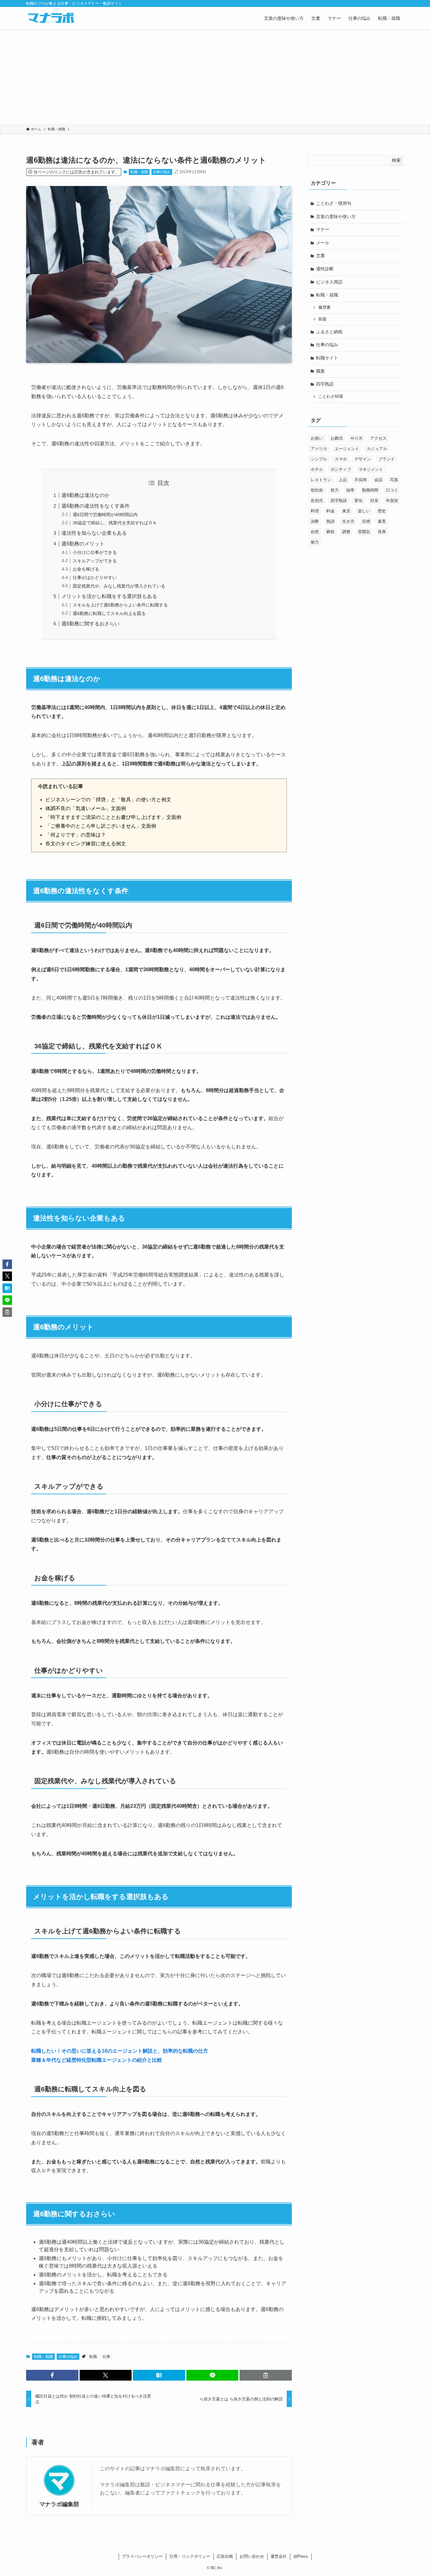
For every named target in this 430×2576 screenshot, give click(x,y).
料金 (331, 511)
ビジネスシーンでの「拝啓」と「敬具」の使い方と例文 (108, 800)
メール (323, 243)
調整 (346, 532)
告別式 (317, 501)
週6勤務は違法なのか (85, 495)
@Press (301, 2556)
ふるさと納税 (329, 332)
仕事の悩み (162, 172)
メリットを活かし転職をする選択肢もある (109, 596)
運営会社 (279, 2556)
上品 (343, 480)
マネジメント (371, 469)
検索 (396, 160)
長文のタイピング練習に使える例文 (86, 844)
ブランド (387, 459)
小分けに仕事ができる (95, 552)
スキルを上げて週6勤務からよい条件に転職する (120, 605)
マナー (323, 229)
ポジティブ (341, 469)
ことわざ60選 (331, 397)
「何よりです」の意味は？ (76, 835)
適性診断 (325, 269)
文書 (320, 256)
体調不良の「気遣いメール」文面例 (86, 808)
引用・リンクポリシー (190, 2556)
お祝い (317, 438)
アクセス (378, 438)
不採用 (361, 480)
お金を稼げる (86, 569)
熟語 (331, 521)
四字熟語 (325, 384)
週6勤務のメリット (83, 544)
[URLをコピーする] (266, 2375)
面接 (322, 319)
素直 (382, 521)
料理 (315, 511)
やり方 (356, 438)
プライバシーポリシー (142, 2556)
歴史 (382, 511)
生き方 (348, 521)
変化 (359, 501)
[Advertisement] (215, 77)
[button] (52, 2375)
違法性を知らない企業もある (94, 533)
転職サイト (327, 358)
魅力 (315, 542)
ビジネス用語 (329, 282)
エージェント (347, 449)
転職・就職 (139, 172)
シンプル (319, 459)
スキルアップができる (95, 561)
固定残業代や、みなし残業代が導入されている (119, 586)
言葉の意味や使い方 (336, 217)
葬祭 (331, 532)
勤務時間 (370, 490)
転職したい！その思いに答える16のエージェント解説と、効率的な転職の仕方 (120, 2051)
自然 (315, 532)
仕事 (106, 2357)
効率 (350, 490)
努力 (335, 490)
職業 (320, 371)
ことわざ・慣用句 (334, 203)
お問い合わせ (252, 2556)
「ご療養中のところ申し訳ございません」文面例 (101, 826)
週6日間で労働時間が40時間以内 (105, 515)
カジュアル (377, 449)
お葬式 (337, 438)
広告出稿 (225, 2556)
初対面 (317, 490)
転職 (93, 2357)
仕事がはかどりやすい (95, 578)
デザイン (363, 459)
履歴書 (324, 307)
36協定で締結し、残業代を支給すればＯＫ (115, 523)
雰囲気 (364, 532)
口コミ (392, 490)
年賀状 (392, 501)
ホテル (317, 469)
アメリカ (319, 449)
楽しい (364, 511)
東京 (346, 511)
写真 (394, 480)
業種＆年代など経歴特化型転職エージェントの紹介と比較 (97, 2060)
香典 (382, 532)
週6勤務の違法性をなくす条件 (96, 506)
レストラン (321, 480)
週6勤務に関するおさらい (91, 624)
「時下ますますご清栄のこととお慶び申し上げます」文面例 (113, 817)
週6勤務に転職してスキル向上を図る (109, 613)
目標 (366, 521)
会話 (378, 480)
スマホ (341, 459)
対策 (374, 501)
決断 (315, 521)
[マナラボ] (51, 18)
